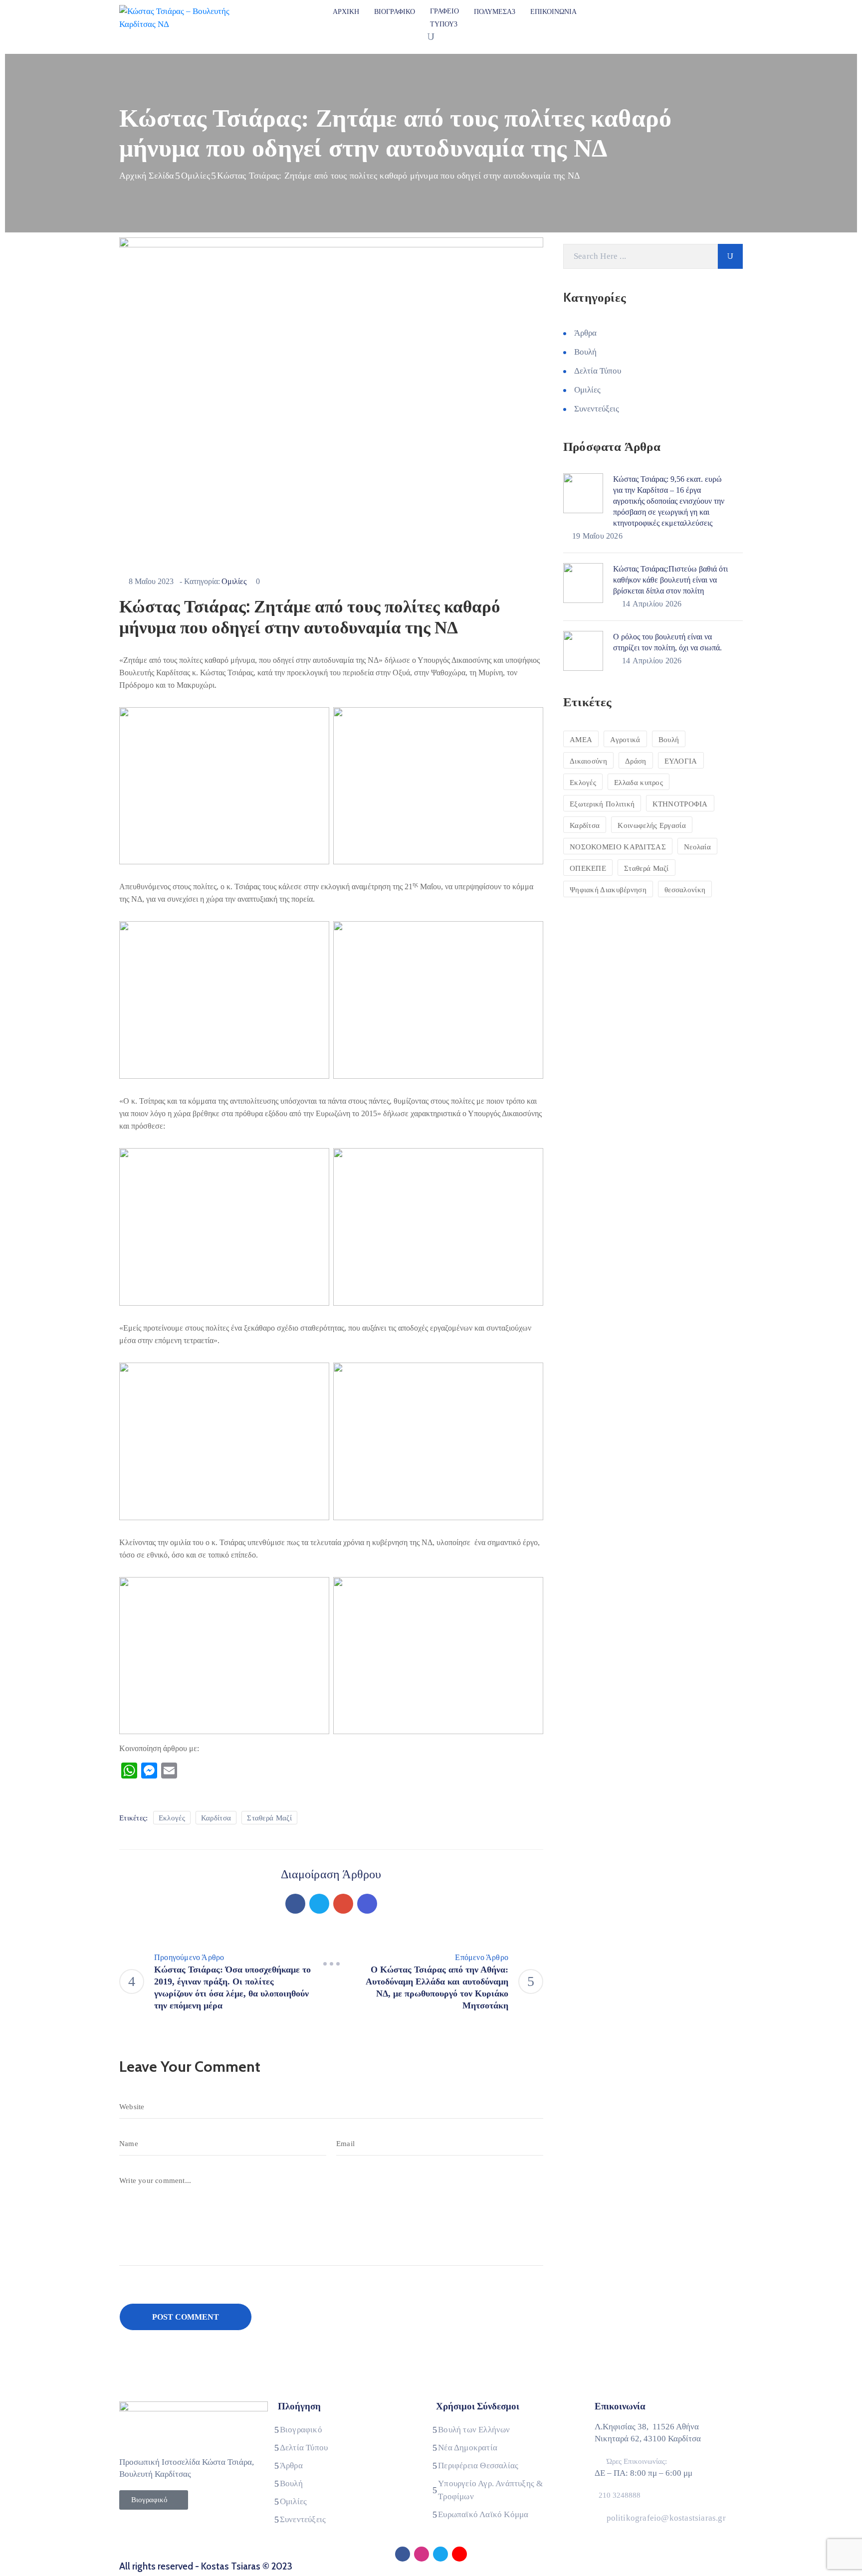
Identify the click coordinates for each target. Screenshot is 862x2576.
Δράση (636, 761)
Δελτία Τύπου (598, 371)
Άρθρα (585, 333)
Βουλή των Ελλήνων (474, 2430)
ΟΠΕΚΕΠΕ (588, 868)
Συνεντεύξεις (597, 409)
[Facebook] (295, 1904)
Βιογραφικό (395, 12)
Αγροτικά (625, 740)
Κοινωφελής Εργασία (651, 825)
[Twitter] (319, 1904)
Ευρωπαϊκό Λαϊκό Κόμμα (483, 2514)
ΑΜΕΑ (581, 740)
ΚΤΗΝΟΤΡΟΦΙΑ (680, 804)
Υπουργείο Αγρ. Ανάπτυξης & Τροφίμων (490, 2490)
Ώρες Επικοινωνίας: (637, 2461)
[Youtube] (459, 2554)
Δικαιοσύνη (588, 761)
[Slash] (331, 1964)
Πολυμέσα (493, 12)
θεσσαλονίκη (685, 890)
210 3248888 (620, 2495)
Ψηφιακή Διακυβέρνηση (608, 890)
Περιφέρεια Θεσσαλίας (478, 2466)
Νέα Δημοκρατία (468, 2448)
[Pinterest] (343, 1904)
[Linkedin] (367, 1904)
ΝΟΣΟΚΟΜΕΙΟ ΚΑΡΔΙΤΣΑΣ (618, 847)
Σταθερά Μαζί (269, 1818)
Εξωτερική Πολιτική (602, 804)
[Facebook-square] (403, 2554)
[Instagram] (422, 2554)
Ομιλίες (196, 176)
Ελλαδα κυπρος (639, 783)
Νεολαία (697, 847)
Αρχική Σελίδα (147, 176)
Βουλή (585, 352)
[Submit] (730, 256)
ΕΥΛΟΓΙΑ (681, 761)
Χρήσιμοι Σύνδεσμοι (478, 2406)
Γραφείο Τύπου (444, 18)
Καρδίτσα (216, 1818)
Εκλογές (172, 1818)
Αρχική (346, 12)
